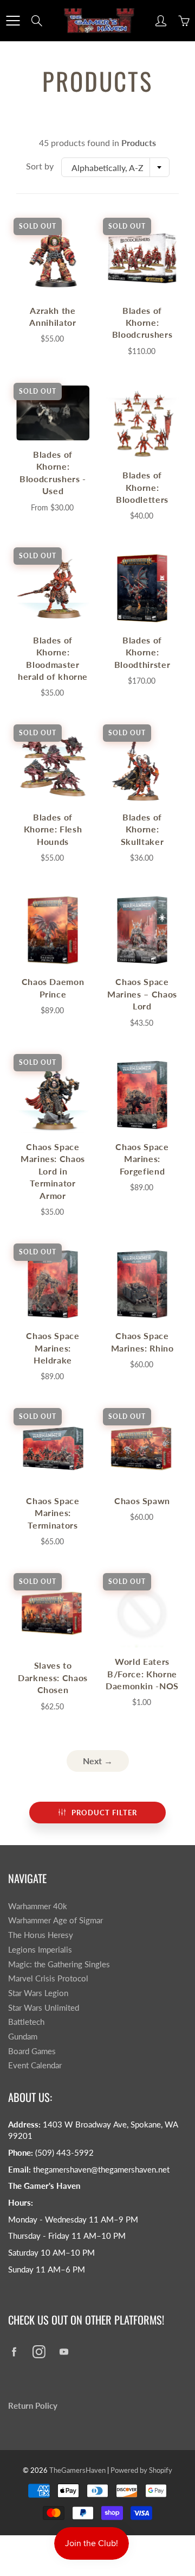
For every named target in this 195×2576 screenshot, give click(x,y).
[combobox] (115, 167)
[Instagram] (39, 2352)
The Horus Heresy (41, 1935)
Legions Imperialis (40, 1950)
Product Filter (104, 1813)
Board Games (32, 2051)
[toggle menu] (13, 21)
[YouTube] (64, 2352)
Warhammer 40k (38, 1906)
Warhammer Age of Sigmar (56, 1920)
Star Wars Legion (38, 1993)
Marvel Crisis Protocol (48, 1978)
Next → (98, 1761)
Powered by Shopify (141, 2470)
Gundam (23, 2037)
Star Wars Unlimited (44, 2008)
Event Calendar (35, 2065)
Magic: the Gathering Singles (59, 1964)
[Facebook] (14, 2352)
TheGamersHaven (77, 2470)
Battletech (26, 2022)
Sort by (40, 166)
